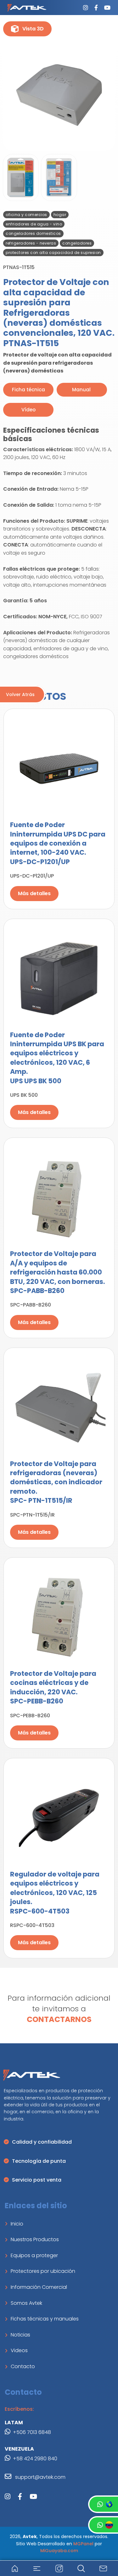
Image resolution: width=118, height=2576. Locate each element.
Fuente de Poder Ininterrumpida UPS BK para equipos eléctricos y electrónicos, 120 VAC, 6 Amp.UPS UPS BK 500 (57, 1058)
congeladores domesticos (33, 233)
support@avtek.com (40, 2477)
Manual (82, 390)
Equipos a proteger (34, 2255)
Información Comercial (39, 2287)
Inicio (17, 2224)
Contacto (23, 2366)
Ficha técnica (28, 390)
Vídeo (28, 410)
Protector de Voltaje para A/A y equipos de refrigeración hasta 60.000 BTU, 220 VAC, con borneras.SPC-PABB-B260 (57, 1272)
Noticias (20, 2335)
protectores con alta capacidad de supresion (53, 253)
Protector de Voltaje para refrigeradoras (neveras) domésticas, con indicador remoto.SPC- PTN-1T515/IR (56, 1482)
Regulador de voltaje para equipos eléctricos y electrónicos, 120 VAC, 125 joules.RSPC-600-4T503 (55, 1893)
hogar (60, 215)
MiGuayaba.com (59, 2551)
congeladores (77, 243)
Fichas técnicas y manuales (45, 2319)
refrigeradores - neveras (31, 243)
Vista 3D (33, 29)
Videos (19, 2350)
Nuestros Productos (35, 2239)
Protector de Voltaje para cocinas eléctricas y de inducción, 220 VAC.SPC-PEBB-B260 (53, 1687)
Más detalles (34, 893)
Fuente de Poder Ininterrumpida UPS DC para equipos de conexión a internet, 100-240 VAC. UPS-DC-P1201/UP (58, 843)
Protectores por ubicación (43, 2271)
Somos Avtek (26, 2303)
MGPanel (83, 2544)
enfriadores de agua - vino (34, 224)
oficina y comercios (26, 215)
